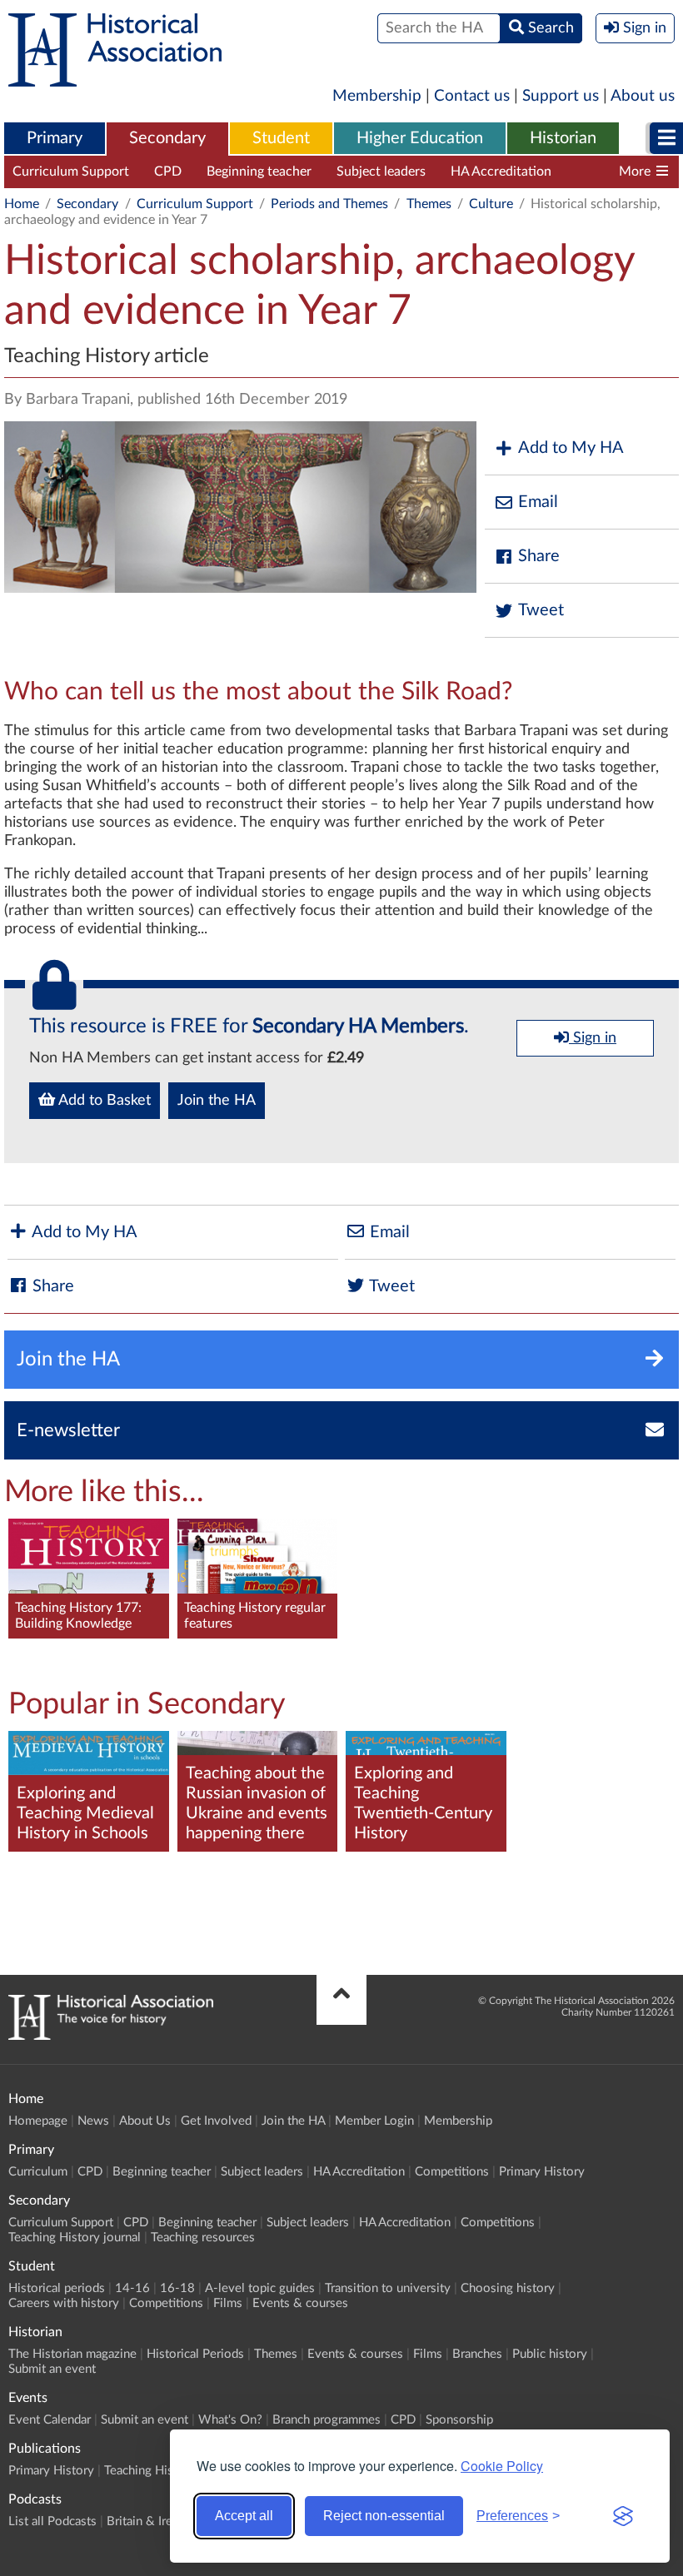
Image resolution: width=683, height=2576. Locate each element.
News (93, 2121)
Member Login (374, 2121)
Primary (55, 138)
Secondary (167, 138)
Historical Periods (195, 2354)
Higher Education (420, 138)
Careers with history (64, 2303)
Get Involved (216, 2121)
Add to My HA (571, 448)
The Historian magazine (72, 2354)
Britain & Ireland (151, 2521)
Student (281, 138)
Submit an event (52, 2369)
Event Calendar (50, 2420)
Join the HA (217, 1101)
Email (538, 502)
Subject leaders (381, 172)
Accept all (244, 2516)
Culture (491, 204)
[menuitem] (55, 139)
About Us (145, 2121)
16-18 (177, 2288)
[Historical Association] (115, 78)
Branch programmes (327, 2420)
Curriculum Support (71, 172)
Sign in (593, 1038)
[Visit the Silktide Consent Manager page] (623, 2516)
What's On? (230, 2420)
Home (22, 204)
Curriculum (38, 2172)
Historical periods (57, 2288)
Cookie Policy (502, 2466)
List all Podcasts (52, 2521)
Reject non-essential (384, 2516)
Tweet (541, 610)
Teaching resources (203, 2238)
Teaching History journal (75, 2238)
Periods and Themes (329, 204)
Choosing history (508, 2288)
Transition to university (388, 2288)
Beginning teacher (259, 172)
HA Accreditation (501, 172)
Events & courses (300, 2303)
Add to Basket (103, 1101)
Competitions (452, 2172)
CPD (168, 172)
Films (228, 2303)
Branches (477, 2354)
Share (539, 556)
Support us (561, 96)
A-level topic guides (260, 2288)
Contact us (472, 96)
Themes (429, 204)
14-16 (132, 2288)
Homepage (38, 2121)
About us (643, 96)
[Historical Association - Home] (111, 2036)
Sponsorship (459, 2420)
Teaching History (150, 2471)
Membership (377, 96)
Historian (563, 138)
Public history (550, 2354)
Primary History (542, 2172)
